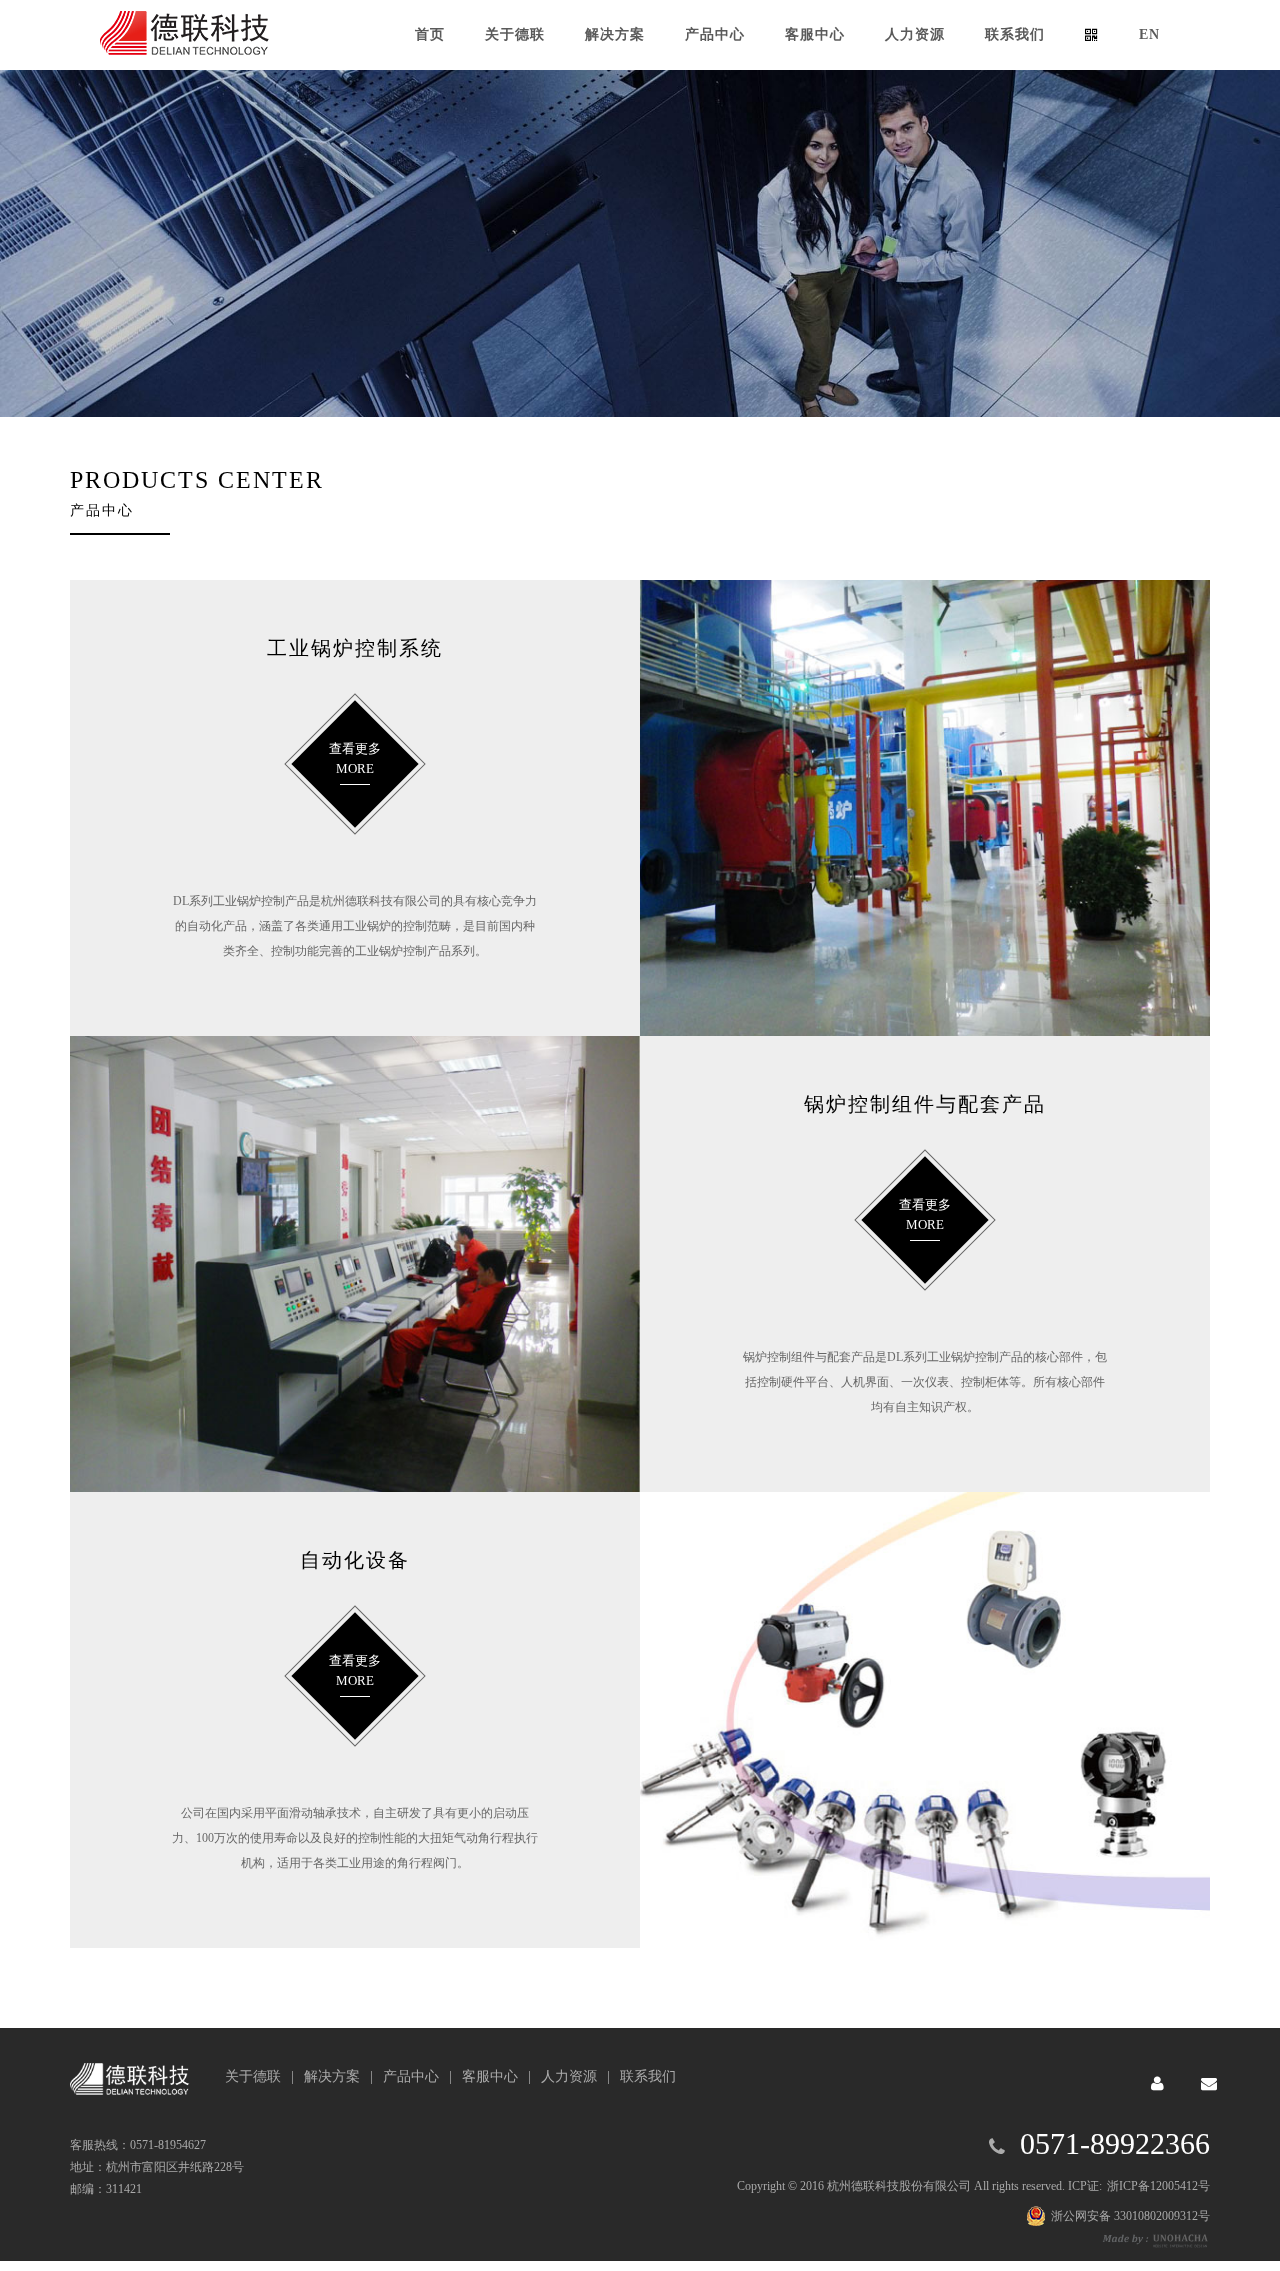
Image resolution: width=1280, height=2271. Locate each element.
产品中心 (411, 2076)
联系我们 (648, 2076)
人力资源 (569, 2076)
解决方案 (332, 2076)
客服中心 (490, 2076)
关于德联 (253, 2076)
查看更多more (355, 758)
